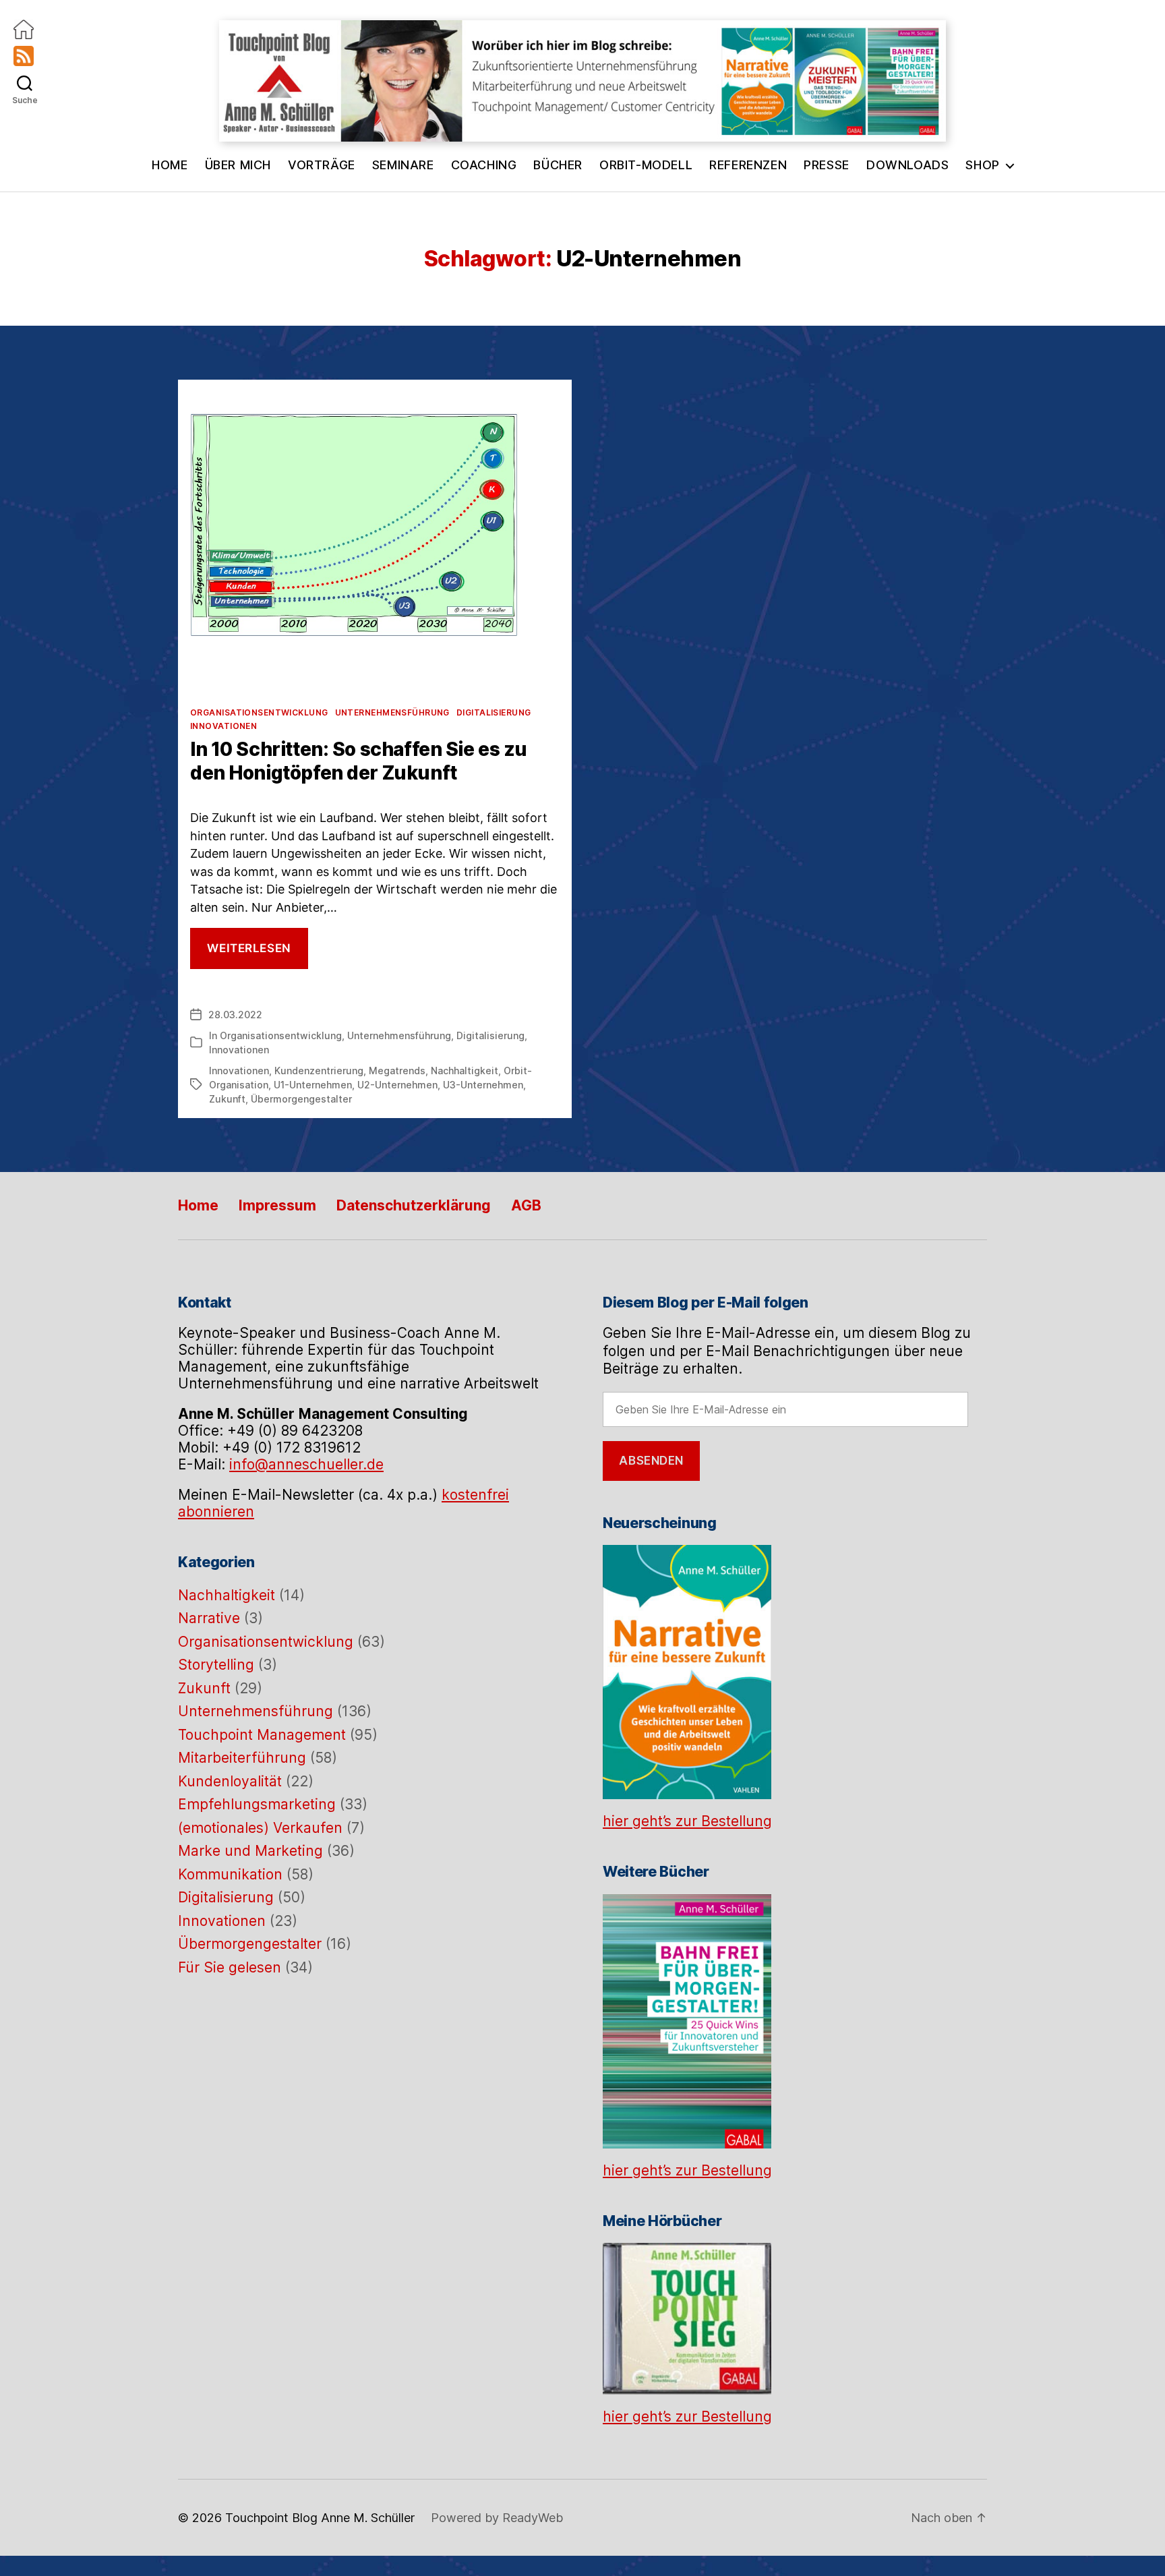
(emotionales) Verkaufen (260, 1828)
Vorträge (322, 165)
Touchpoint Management (262, 1735)
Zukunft (227, 1099)
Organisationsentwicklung (259, 712)
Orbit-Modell (646, 165)
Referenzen (748, 165)
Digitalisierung (494, 712)
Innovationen (223, 726)
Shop (982, 165)
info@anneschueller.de (306, 1464)
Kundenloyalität (230, 1781)
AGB (526, 1205)
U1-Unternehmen (313, 1085)
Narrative (209, 1618)
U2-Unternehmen (397, 1085)
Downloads (907, 165)
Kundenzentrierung (319, 1071)
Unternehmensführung (392, 712)
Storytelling (216, 1665)
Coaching (484, 165)
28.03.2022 (235, 1015)
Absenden (651, 1461)
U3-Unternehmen (483, 1085)
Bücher (558, 165)
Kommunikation (230, 1874)
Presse (827, 165)
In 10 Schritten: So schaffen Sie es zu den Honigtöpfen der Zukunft (359, 761)
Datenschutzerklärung (414, 1205)
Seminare (403, 165)
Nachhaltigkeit (465, 1071)
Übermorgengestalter (301, 1099)
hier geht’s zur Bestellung (687, 1821)
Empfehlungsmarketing (257, 1804)
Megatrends (397, 1071)
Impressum (277, 1205)
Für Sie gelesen (230, 1967)
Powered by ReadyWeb (497, 2518)
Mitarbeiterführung (242, 1758)
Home (170, 165)
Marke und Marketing (250, 1851)
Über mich (238, 165)
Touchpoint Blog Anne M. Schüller (320, 2518)
